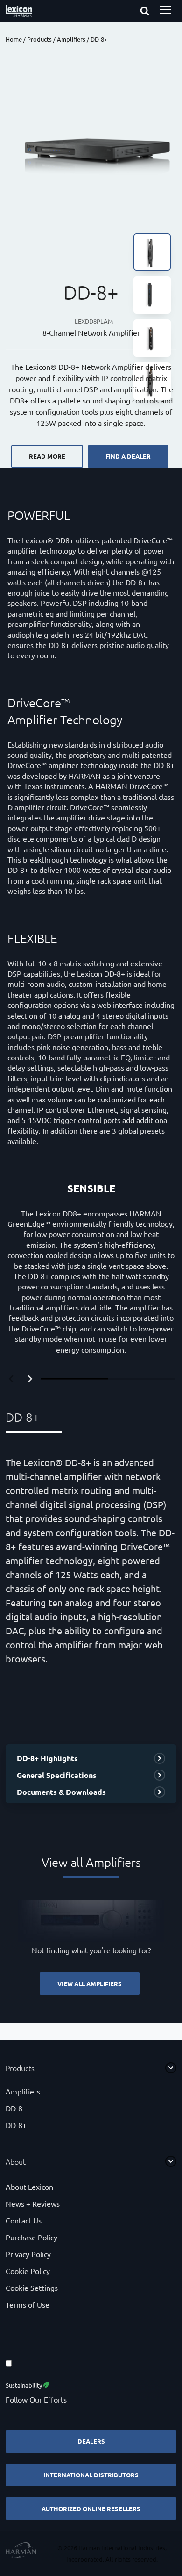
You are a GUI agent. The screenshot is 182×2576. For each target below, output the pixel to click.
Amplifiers (71, 39)
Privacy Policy (28, 2254)
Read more (47, 456)
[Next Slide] (30, 1379)
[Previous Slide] (11, 1379)
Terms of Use (28, 2304)
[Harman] (21, 2551)
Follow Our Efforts (36, 2399)
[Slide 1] (74, 1379)
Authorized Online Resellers (91, 2508)
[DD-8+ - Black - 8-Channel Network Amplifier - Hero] (91, 142)
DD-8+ (16, 2125)
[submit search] (153, 12)
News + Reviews (33, 2203)
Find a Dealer (128, 456)
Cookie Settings (32, 2288)
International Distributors (91, 2475)
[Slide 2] (141, 1379)
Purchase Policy (31, 2237)
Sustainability (24, 2385)
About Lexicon (29, 2187)
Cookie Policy (28, 2271)
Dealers (91, 2441)
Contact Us (24, 2220)
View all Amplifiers (90, 1983)
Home (14, 39)
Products (39, 39)
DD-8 (14, 2108)
